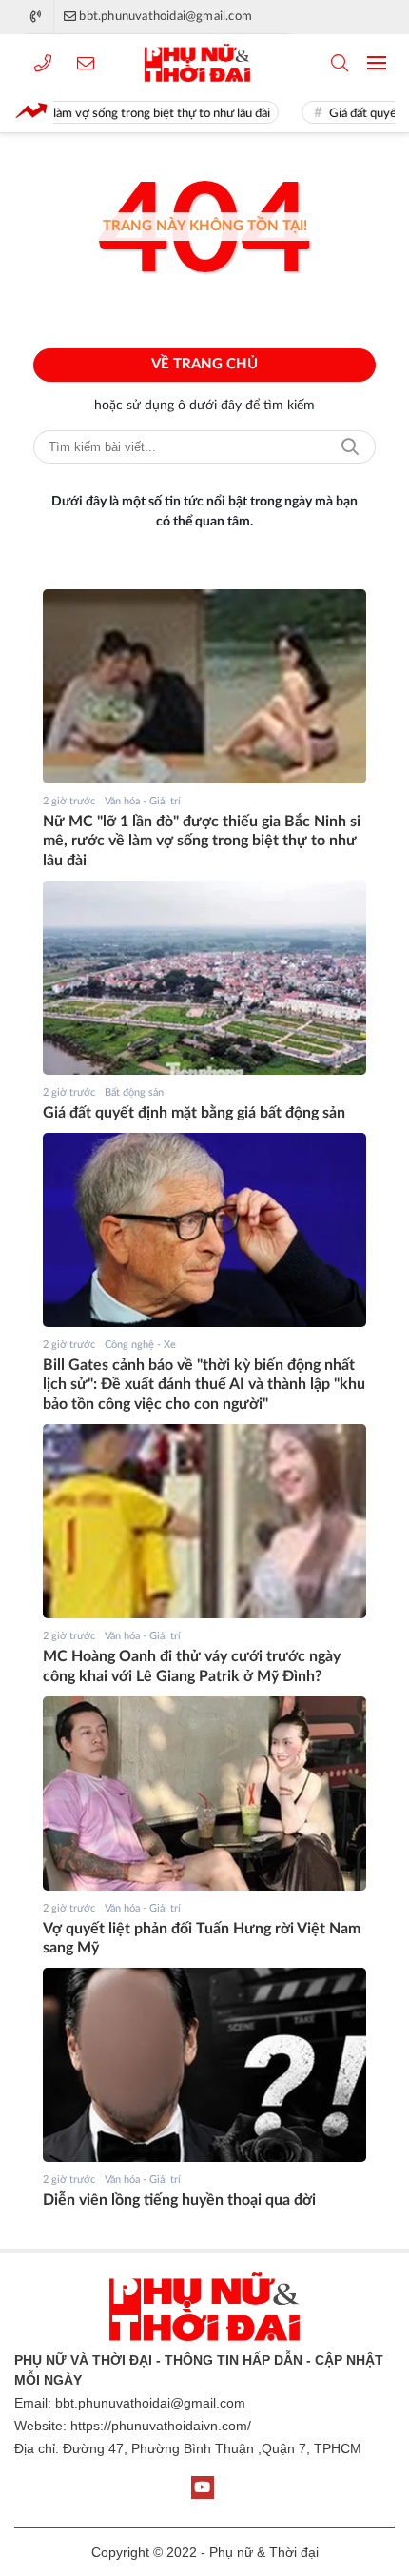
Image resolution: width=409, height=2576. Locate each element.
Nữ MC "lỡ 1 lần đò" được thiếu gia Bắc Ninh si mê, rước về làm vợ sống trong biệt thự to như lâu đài (202, 842)
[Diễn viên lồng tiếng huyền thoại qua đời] (204, 2065)
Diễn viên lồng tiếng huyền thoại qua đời (179, 2200)
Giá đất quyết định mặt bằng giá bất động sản (194, 1113)
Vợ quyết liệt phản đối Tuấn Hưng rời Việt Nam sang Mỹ (202, 1939)
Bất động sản (134, 1092)
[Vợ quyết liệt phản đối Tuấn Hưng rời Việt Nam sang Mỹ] (204, 1793)
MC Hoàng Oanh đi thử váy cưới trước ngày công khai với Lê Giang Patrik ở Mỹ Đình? (192, 1666)
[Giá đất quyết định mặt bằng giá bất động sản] (204, 978)
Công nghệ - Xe (140, 1345)
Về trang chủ (204, 364)
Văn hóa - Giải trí (143, 801)
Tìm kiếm (350, 447)
